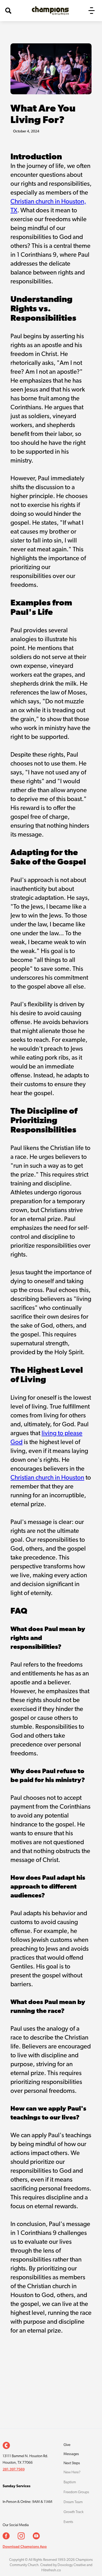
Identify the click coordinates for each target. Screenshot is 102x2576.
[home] (49, 11)
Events (68, 2522)
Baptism (70, 2482)
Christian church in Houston (47, 1478)
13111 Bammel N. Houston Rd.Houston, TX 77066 (25, 2460)
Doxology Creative (72, 2565)
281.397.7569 (14, 2469)
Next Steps (72, 2463)
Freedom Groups (76, 2492)
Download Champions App (25, 2546)
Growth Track (74, 2512)
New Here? (72, 2472)
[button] (92, 11)
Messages (71, 2454)
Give (67, 2445)
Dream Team (73, 2502)
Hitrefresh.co (51, 2570)
